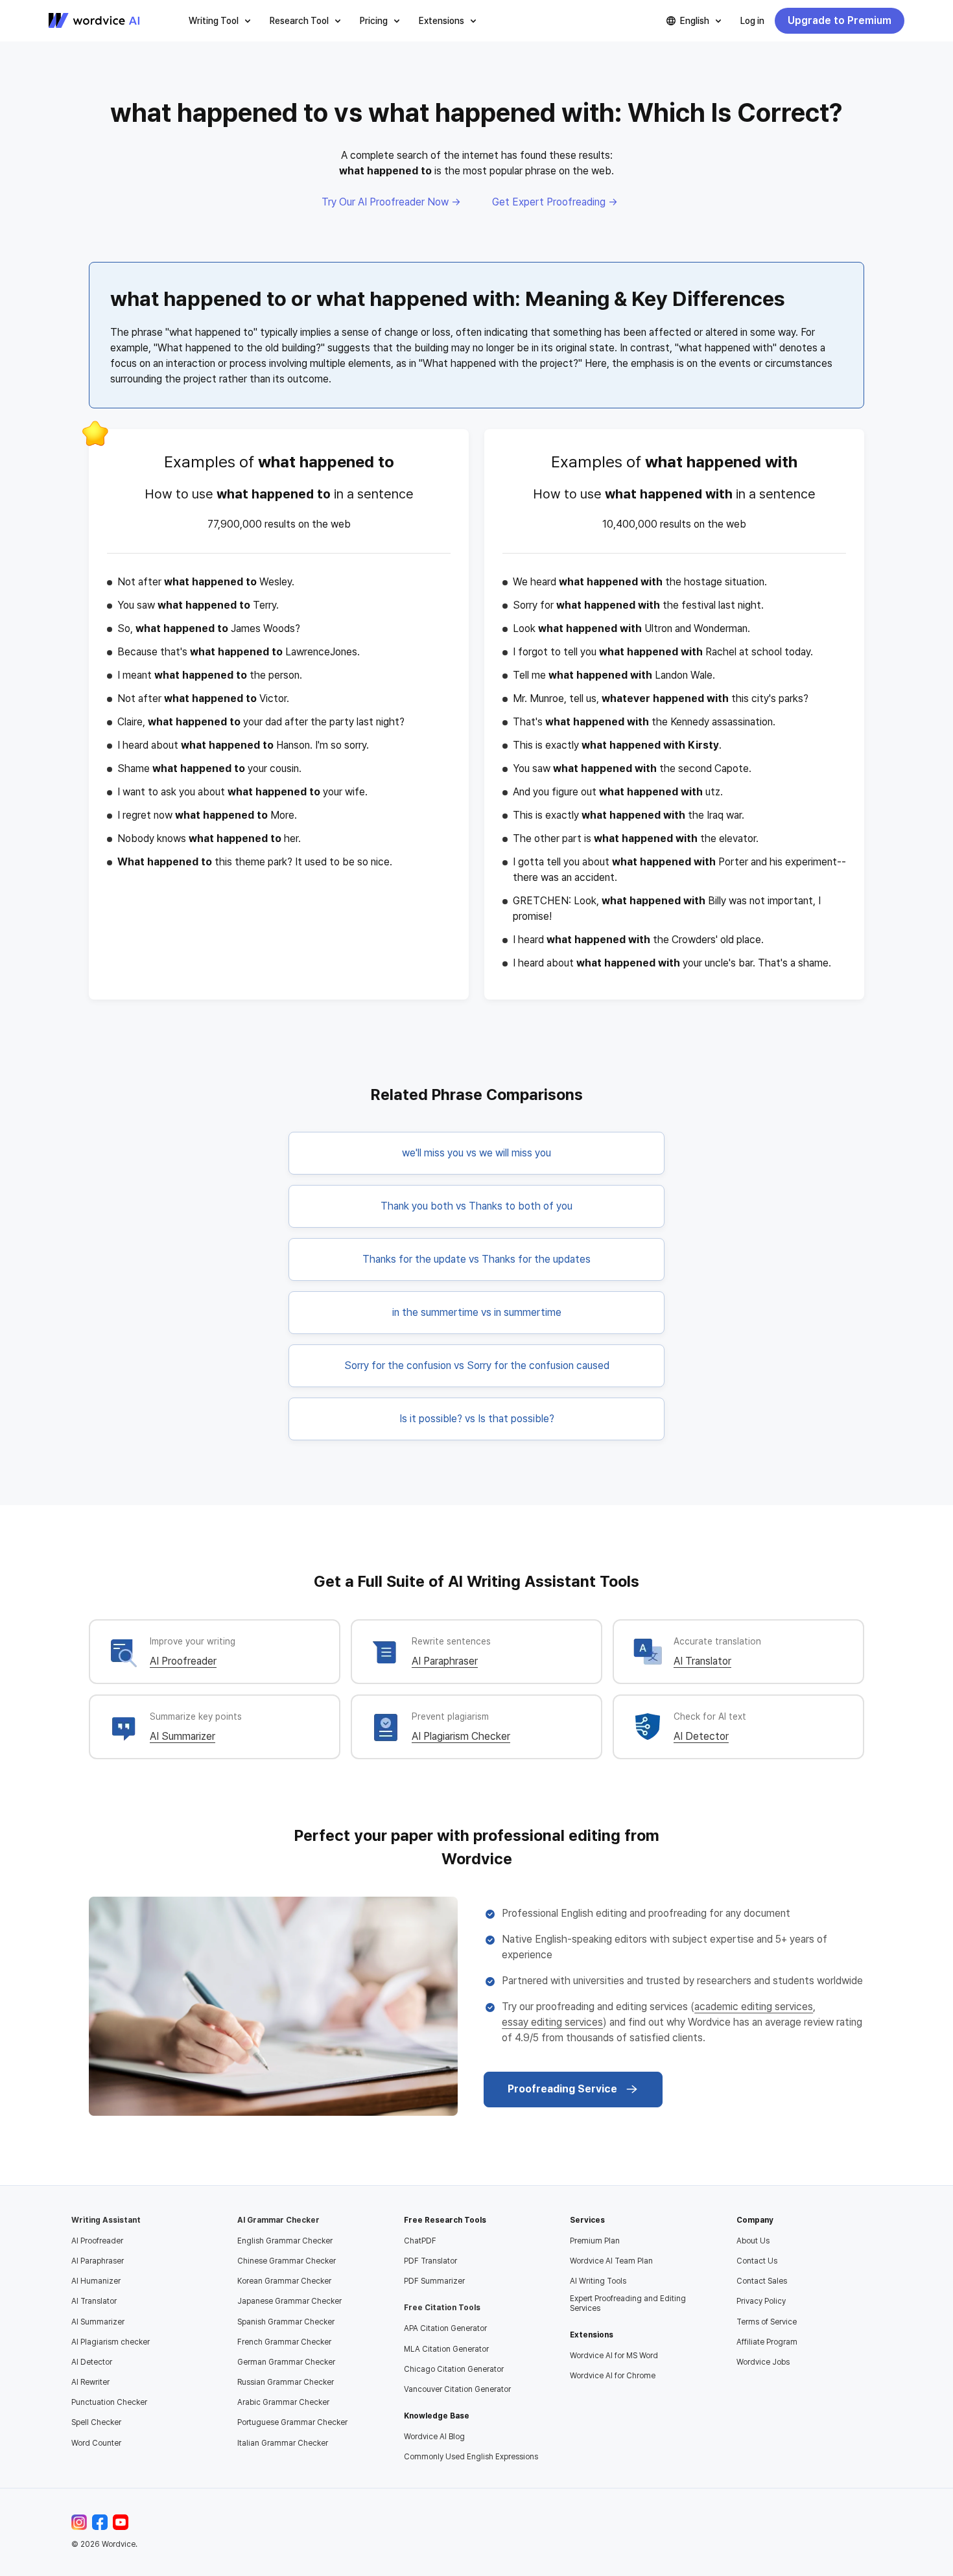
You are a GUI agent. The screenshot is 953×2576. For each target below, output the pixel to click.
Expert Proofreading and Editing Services (628, 2303)
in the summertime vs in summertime (477, 1312)
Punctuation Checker (109, 2402)
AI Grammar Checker (278, 2220)
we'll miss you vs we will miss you (476, 1153)
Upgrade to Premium (840, 20)
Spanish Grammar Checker (286, 2322)
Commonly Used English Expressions (471, 2457)
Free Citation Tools (442, 2308)
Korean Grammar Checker (284, 2281)
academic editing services (754, 2007)
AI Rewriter (90, 2382)
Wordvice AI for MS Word (614, 2356)
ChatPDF (420, 2241)
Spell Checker (96, 2422)
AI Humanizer (96, 2281)
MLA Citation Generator (446, 2349)
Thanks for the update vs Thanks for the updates (476, 1259)
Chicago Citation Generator (454, 2369)
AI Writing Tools (598, 2281)
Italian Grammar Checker (283, 2443)
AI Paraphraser (445, 1661)
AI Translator (702, 1661)
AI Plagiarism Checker (461, 1736)
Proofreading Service (562, 2089)
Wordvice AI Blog (434, 2437)
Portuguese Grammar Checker (292, 2422)
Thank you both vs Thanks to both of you (476, 1206)
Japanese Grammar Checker (289, 2301)
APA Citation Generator (445, 2328)
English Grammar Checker (285, 2241)
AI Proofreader (183, 1661)
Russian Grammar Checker (286, 2382)
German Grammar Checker (286, 2362)
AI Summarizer (182, 1736)
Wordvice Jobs (763, 2362)
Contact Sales (762, 2281)
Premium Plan (595, 2241)
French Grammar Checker (284, 2342)
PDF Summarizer (434, 2281)
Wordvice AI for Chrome (613, 2376)
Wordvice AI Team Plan (611, 2261)
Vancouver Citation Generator (457, 2389)
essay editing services (552, 2022)
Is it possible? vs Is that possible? (477, 1419)
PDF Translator (430, 2261)
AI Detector (701, 1736)
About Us (753, 2241)
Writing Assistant (106, 2220)
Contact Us (757, 2261)
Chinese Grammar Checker (287, 2261)
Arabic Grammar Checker (283, 2402)
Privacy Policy (761, 2301)
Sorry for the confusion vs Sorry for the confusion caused (477, 1365)
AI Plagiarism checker (111, 2342)
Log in (752, 21)
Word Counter (96, 2443)
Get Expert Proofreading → (555, 202)
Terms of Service (767, 2322)
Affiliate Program (767, 2342)
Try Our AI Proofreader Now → (391, 202)
